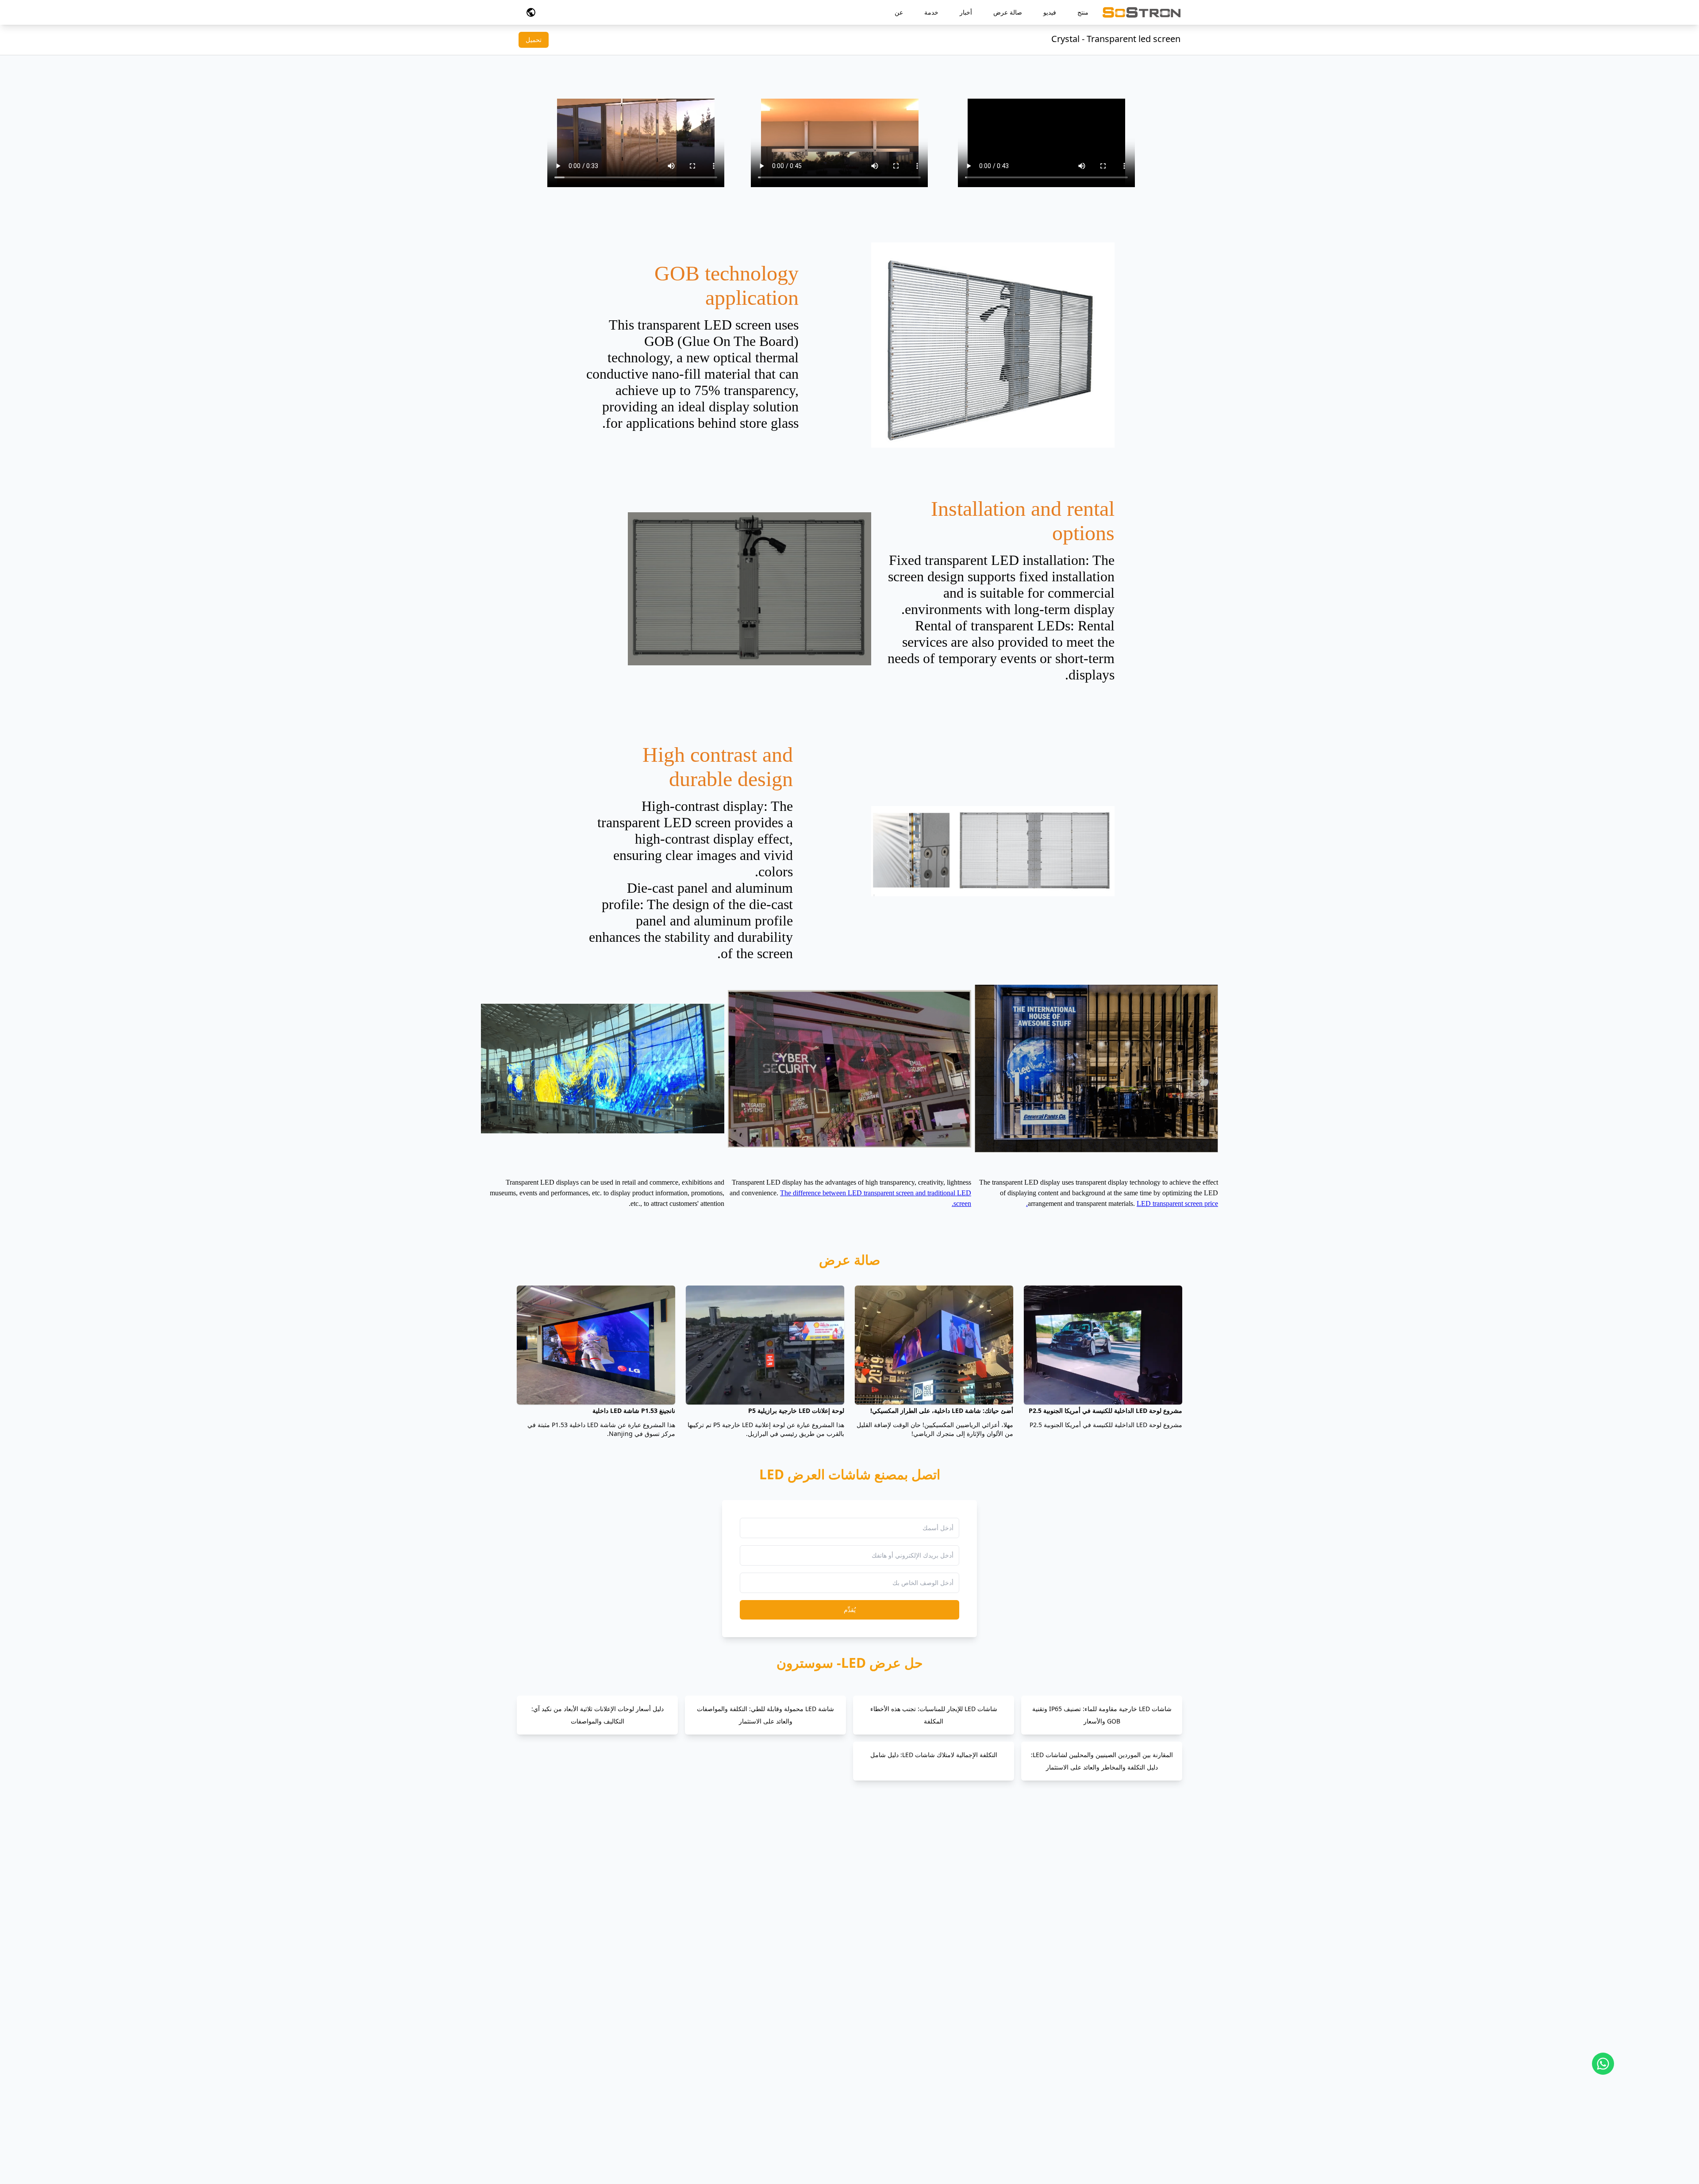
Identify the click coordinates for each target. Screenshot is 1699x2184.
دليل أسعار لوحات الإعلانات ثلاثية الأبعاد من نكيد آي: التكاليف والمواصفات (598, 1715)
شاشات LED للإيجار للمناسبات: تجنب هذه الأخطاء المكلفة (934, 1715)
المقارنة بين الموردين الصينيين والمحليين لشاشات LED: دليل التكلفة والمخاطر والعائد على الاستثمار (1102, 1761)
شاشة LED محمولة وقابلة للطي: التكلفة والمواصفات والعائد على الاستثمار (765, 1715)
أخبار (966, 12)
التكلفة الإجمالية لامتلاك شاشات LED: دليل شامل (934, 1755)
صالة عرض (1008, 12)
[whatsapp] (1603, 2064)
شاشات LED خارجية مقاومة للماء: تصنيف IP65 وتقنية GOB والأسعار (1102, 1715)
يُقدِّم (850, 1610)
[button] (531, 12)
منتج (1083, 12)
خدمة (931, 12)
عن (899, 12)
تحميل (534, 40)
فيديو (1050, 12)
